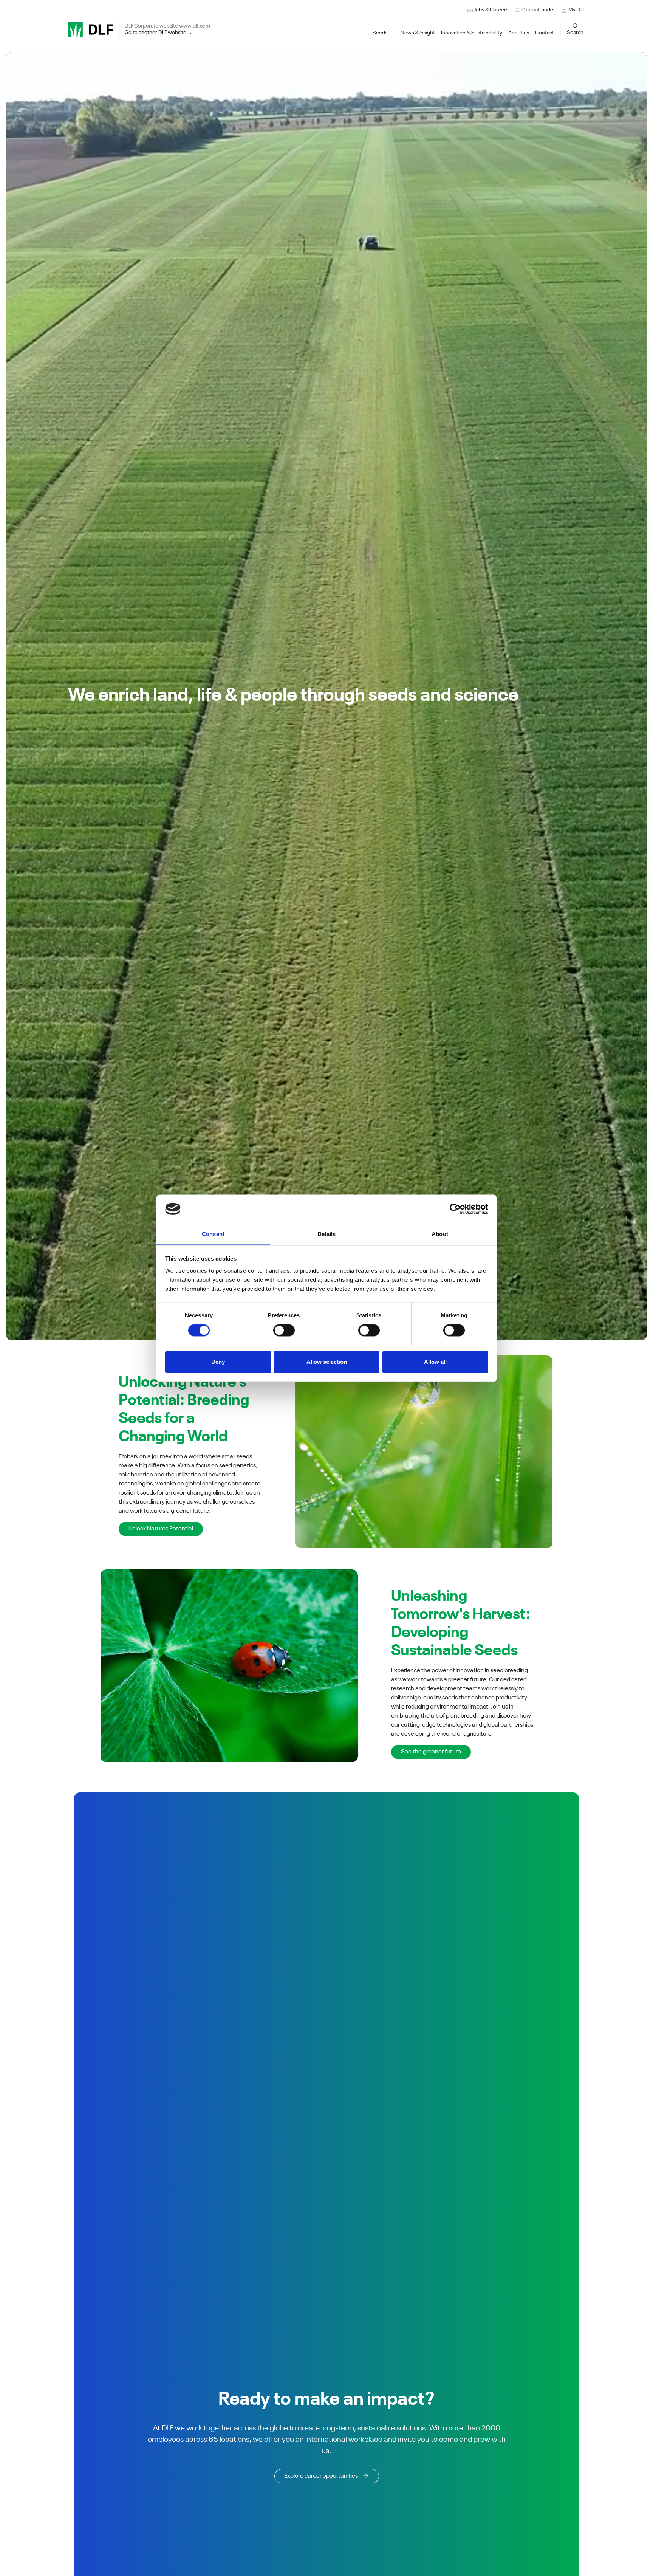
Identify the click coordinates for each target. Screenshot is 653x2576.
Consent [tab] (213, 1234)
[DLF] (91, 29)
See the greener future (431, 1752)
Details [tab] (327, 1234)
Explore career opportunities (321, 2476)
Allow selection (327, 1362)
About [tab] (440, 1234)
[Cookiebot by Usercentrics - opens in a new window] (455, 1209)
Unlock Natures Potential (161, 1529)
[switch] (284, 1330)
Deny (218, 1362)
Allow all (435, 1362)
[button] (472, 33)
